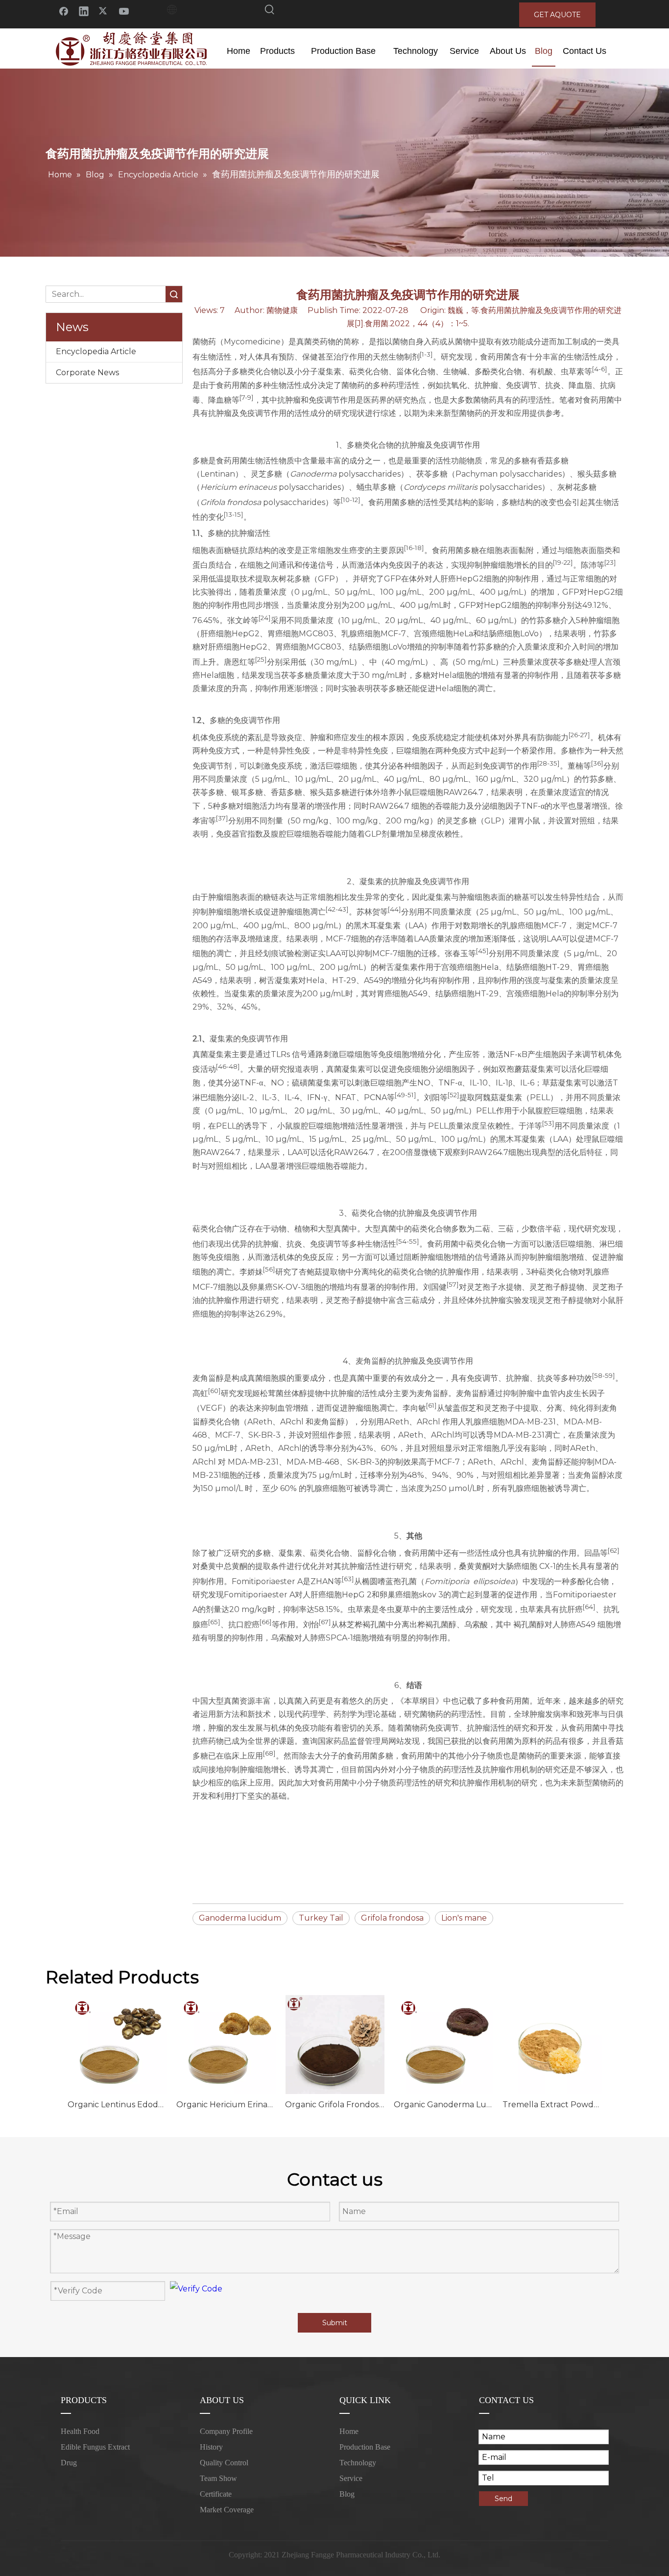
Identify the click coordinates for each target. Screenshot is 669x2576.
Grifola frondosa (392, 1918)
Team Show (218, 2478)
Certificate (216, 2494)
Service (351, 2478)
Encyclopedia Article (96, 351)
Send (503, 2499)
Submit (335, 2323)
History (211, 2447)
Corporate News (87, 373)
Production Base (365, 2447)
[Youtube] (124, 11)
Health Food (80, 2431)
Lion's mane (464, 1918)
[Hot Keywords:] (270, 11)
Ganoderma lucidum (240, 1918)
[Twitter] (104, 11)
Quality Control (224, 2463)
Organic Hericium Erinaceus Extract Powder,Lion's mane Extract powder (226, 2105)
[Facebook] (64, 11)
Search (174, 294)
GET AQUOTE (557, 15)
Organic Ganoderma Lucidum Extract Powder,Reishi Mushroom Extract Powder (443, 2105)
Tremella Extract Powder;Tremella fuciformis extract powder (552, 2105)
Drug (69, 2463)
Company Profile (226, 2431)
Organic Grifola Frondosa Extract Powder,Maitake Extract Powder (334, 2105)
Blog (347, 2494)
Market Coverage (227, 2510)
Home (349, 2431)
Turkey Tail (321, 1918)
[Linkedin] (84, 11)
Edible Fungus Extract (95, 2447)
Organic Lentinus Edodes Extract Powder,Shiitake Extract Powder (117, 2105)
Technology (358, 2463)
